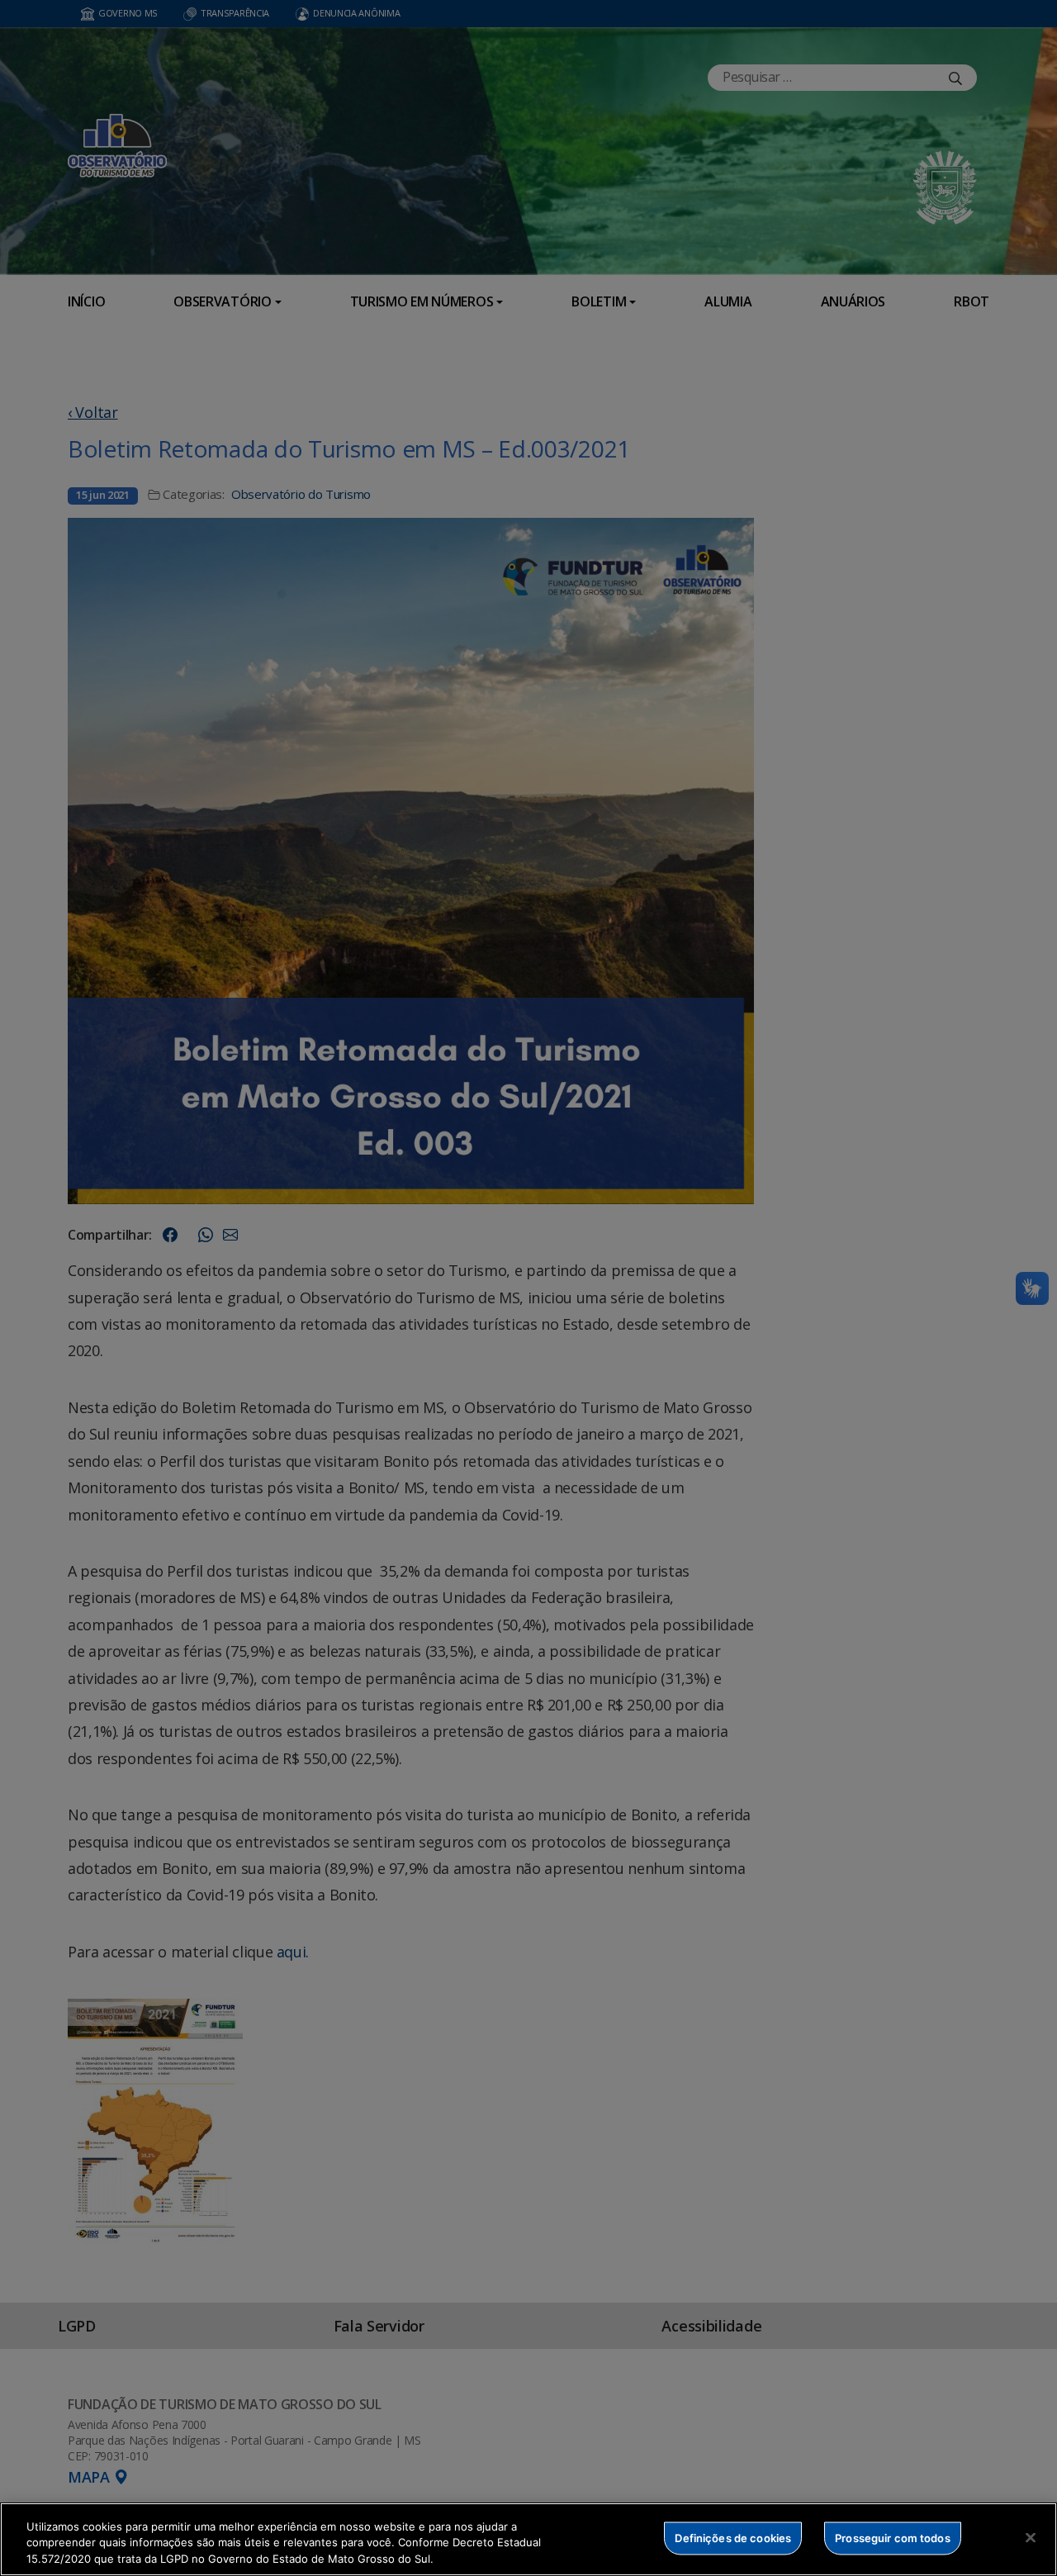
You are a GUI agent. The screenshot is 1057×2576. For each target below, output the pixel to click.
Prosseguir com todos (893, 2537)
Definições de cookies (733, 2537)
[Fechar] (1031, 2537)
